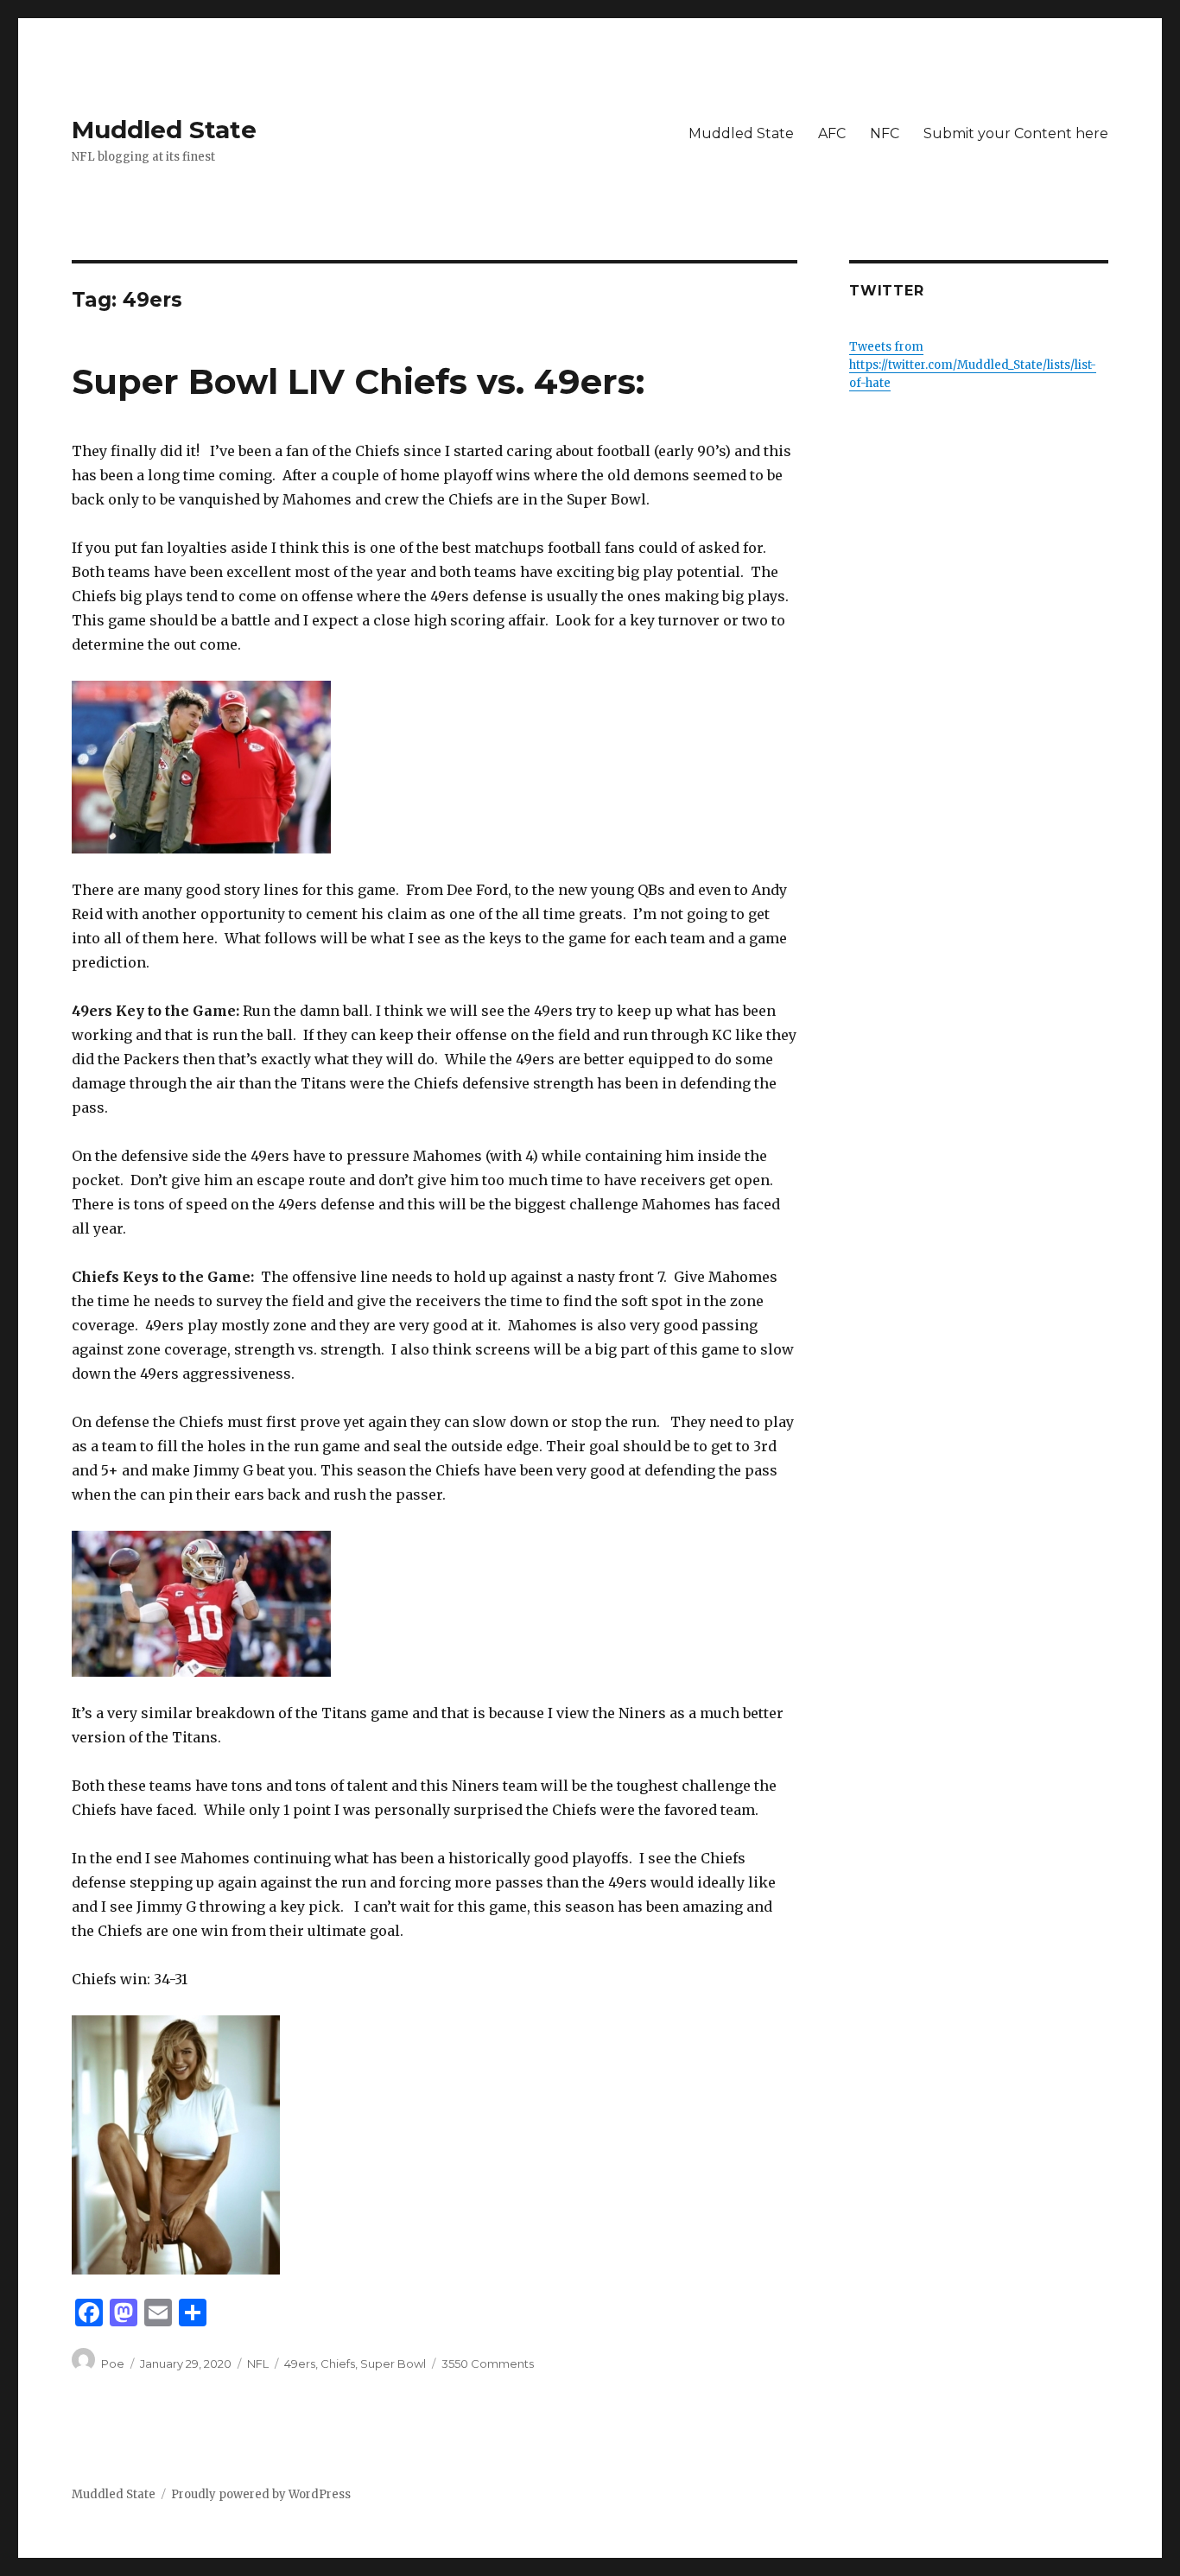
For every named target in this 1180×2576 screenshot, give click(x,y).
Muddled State (164, 130)
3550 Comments (488, 2363)
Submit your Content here (1016, 133)
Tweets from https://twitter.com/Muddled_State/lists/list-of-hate (973, 365)
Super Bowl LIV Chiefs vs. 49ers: (358, 381)
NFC (885, 133)
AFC (832, 133)
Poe (113, 2363)
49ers (300, 2363)
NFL (258, 2363)
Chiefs (338, 2363)
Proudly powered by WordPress (261, 2494)
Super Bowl (393, 2363)
